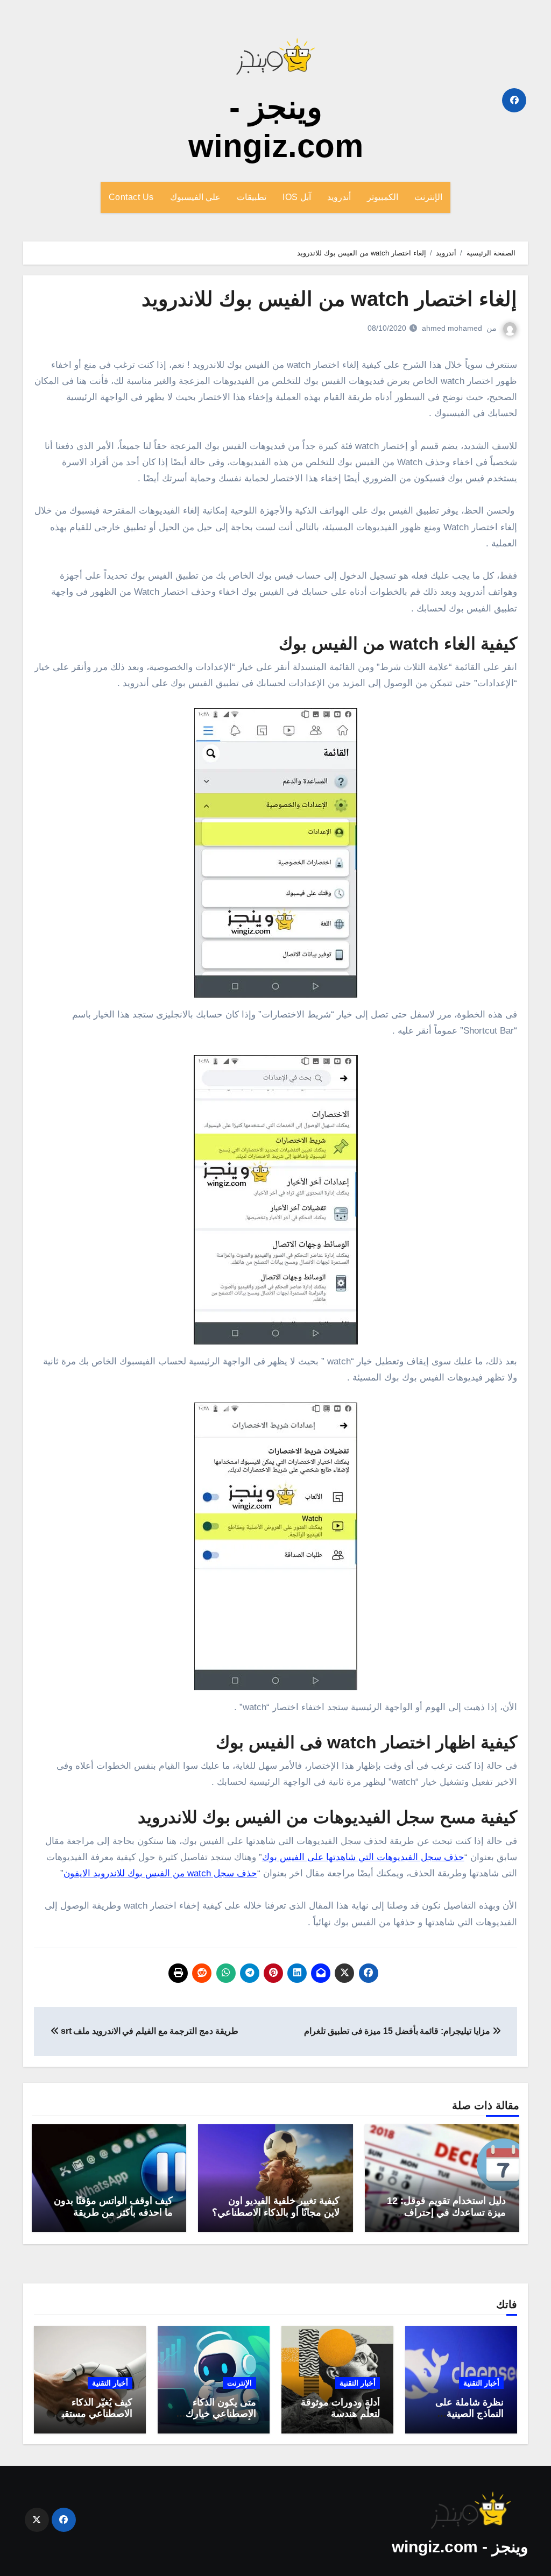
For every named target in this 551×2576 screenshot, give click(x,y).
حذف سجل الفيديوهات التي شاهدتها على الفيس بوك (363, 1857)
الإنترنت (428, 197)
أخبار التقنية (481, 2383)
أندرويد (339, 197)
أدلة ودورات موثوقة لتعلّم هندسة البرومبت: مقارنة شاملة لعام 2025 (340, 2420)
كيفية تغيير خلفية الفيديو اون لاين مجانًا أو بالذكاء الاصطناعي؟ (276, 2207)
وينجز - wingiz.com (460, 2547)
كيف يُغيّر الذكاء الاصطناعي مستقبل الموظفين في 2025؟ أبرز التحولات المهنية (91, 2420)
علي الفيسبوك (196, 197)
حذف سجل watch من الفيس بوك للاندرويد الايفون (160, 1873)
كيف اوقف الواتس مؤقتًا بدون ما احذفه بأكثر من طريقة (113, 2207)
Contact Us (131, 197)
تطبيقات (252, 197)
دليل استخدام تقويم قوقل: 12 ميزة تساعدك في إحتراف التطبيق (446, 2212)
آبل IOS (297, 197)
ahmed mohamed (452, 328)
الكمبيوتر (383, 197)
